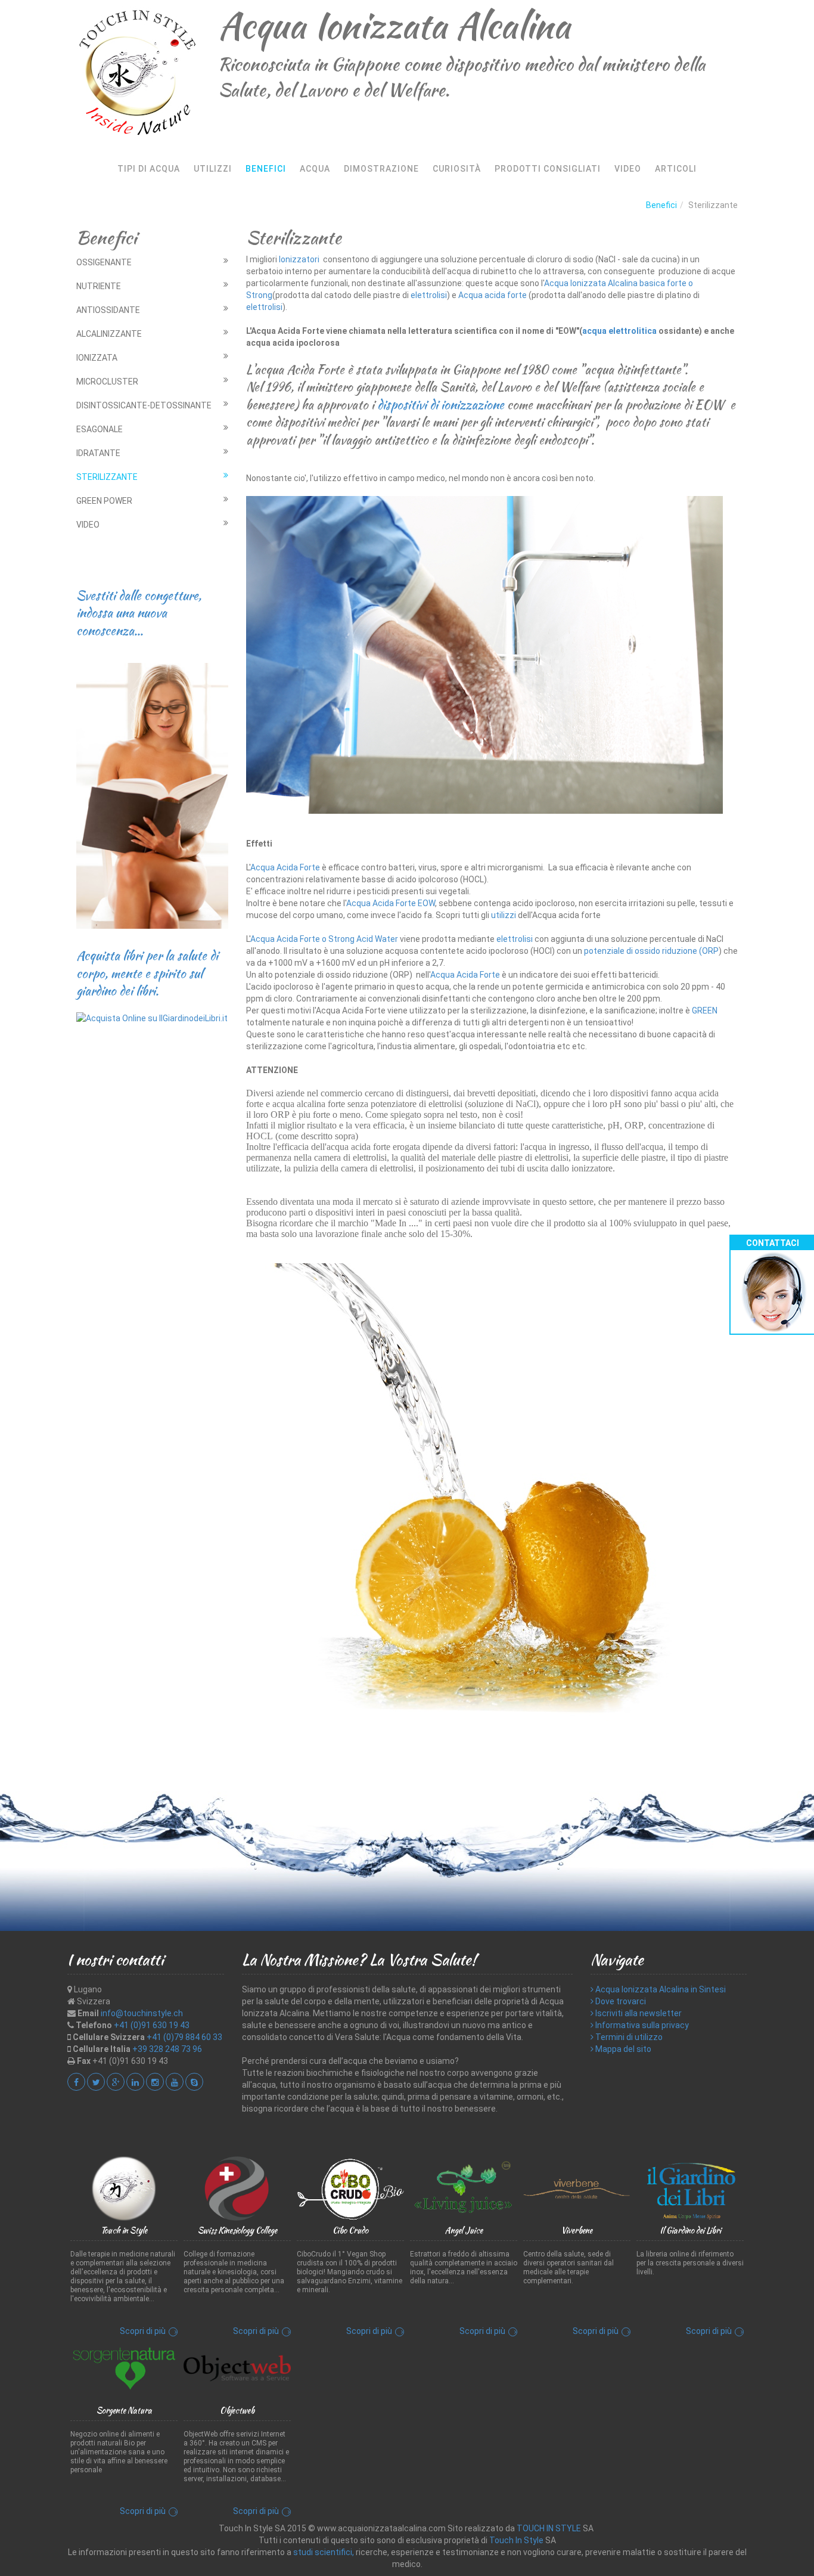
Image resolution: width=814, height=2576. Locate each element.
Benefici (266, 169)
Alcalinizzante (109, 334)
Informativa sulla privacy (641, 2025)
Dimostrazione (381, 169)
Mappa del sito (622, 2049)
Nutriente (99, 286)
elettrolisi (429, 295)
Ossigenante (104, 262)
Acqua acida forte (493, 295)
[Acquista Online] (152, 1017)
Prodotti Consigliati (548, 169)
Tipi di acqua (149, 169)
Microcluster (107, 382)
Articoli (676, 169)
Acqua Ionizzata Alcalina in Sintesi (660, 1989)
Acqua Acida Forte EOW (391, 903)
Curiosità (457, 169)
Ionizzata (97, 358)
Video (628, 169)
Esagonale (100, 429)
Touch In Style (516, 2540)
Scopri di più (143, 2331)
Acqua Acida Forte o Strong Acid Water (324, 939)
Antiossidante (108, 310)
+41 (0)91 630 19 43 (152, 2025)
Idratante (98, 453)
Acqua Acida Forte (285, 867)
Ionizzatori (300, 259)
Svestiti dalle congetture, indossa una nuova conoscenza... (139, 613)
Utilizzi (213, 169)
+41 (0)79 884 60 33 (184, 2037)
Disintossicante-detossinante (144, 405)
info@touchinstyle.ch (142, 2013)
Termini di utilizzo (628, 2037)
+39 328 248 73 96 (167, 2049)
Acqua (315, 169)
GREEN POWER (104, 501)
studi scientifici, (324, 2552)
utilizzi (504, 915)
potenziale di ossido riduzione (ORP (651, 951)
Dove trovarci (620, 2001)
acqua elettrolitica (619, 331)
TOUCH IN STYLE (549, 2528)
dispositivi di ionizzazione (439, 404)
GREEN (705, 1010)
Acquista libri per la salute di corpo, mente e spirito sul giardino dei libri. (147, 973)
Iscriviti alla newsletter (638, 2013)
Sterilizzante (107, 477)
